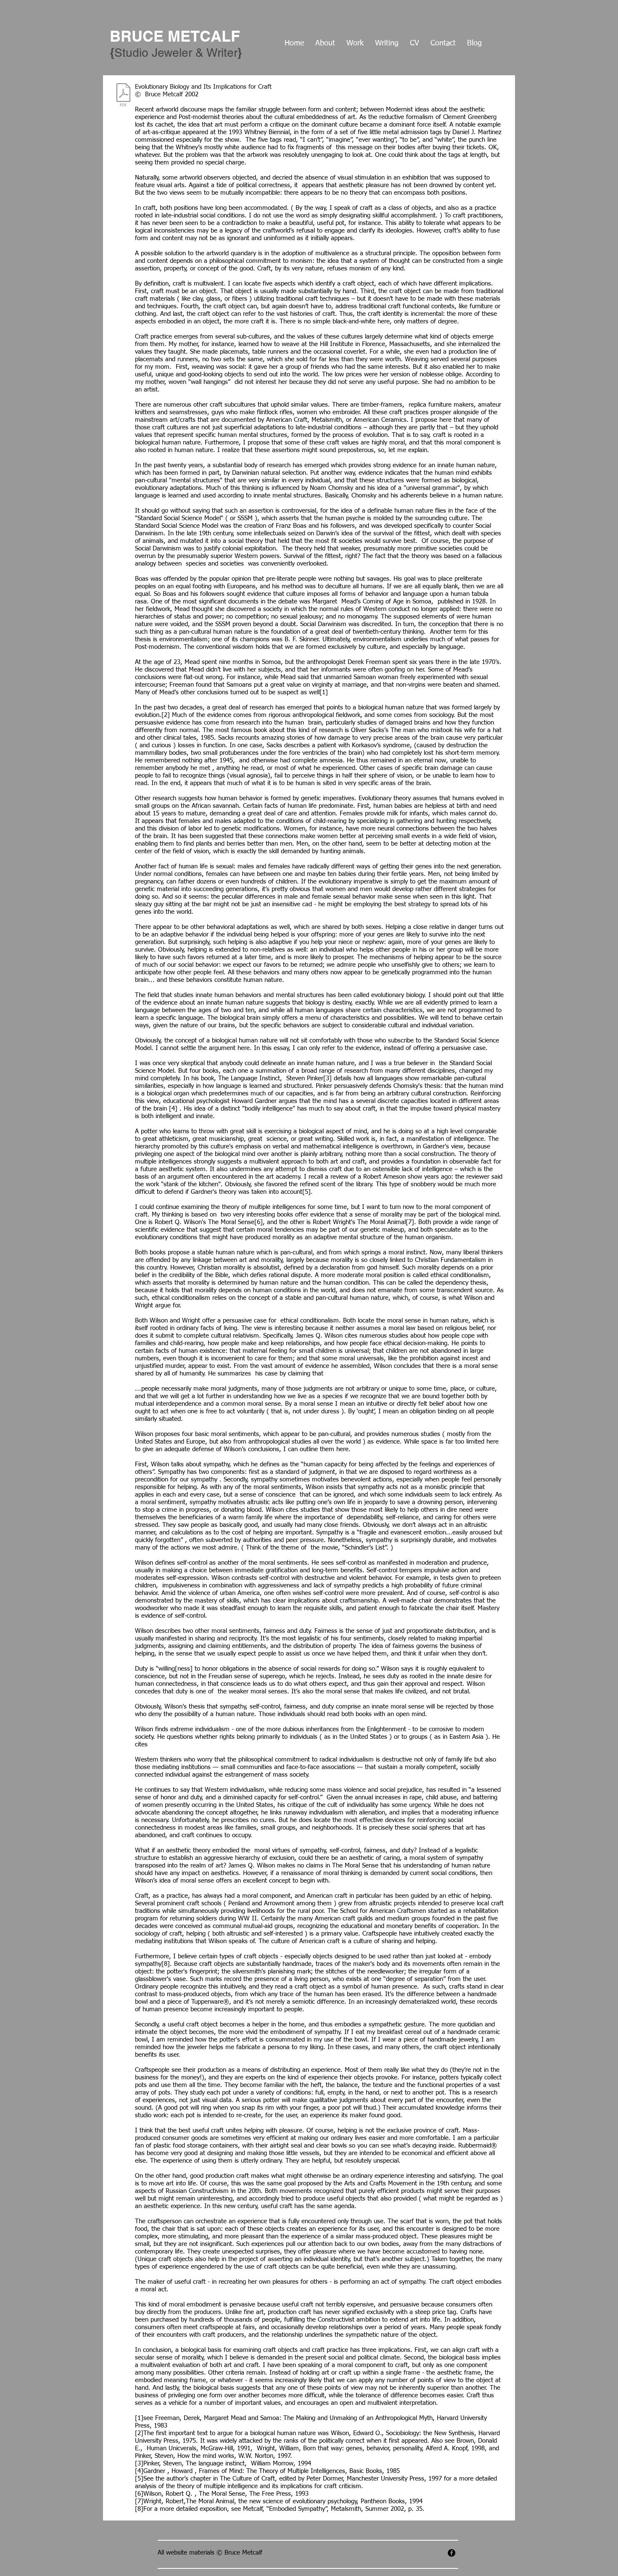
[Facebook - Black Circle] (452, 2553)
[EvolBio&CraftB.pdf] (123, 96)
